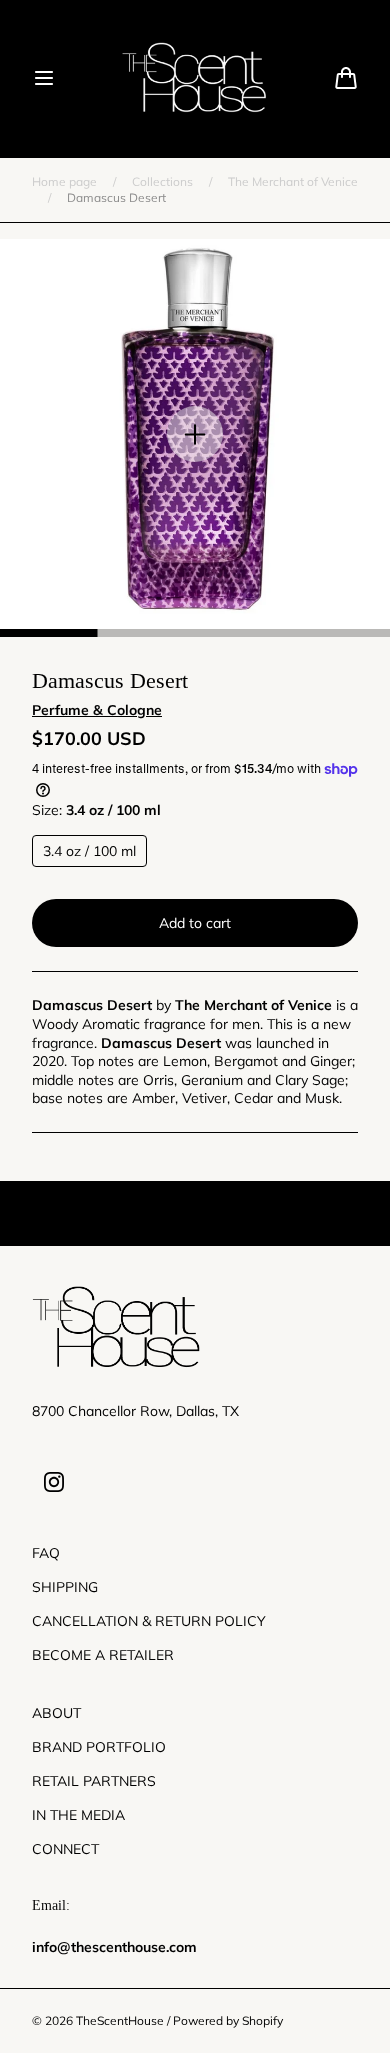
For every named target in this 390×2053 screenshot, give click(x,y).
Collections (162, 181)
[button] (44, 78)
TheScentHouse (120, 2020)
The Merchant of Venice (293, 181)
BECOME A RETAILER (103, 1655)
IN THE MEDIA (78, 1815)
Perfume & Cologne (97, 710)
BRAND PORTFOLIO (99, 1747)
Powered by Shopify (228, 2020)
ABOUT (56, 1713)
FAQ (46, 1553)
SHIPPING (65, 1587)
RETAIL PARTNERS (94, 1781)
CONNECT (65, 1849)
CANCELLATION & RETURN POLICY (149, 1621)
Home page (64, 181)
